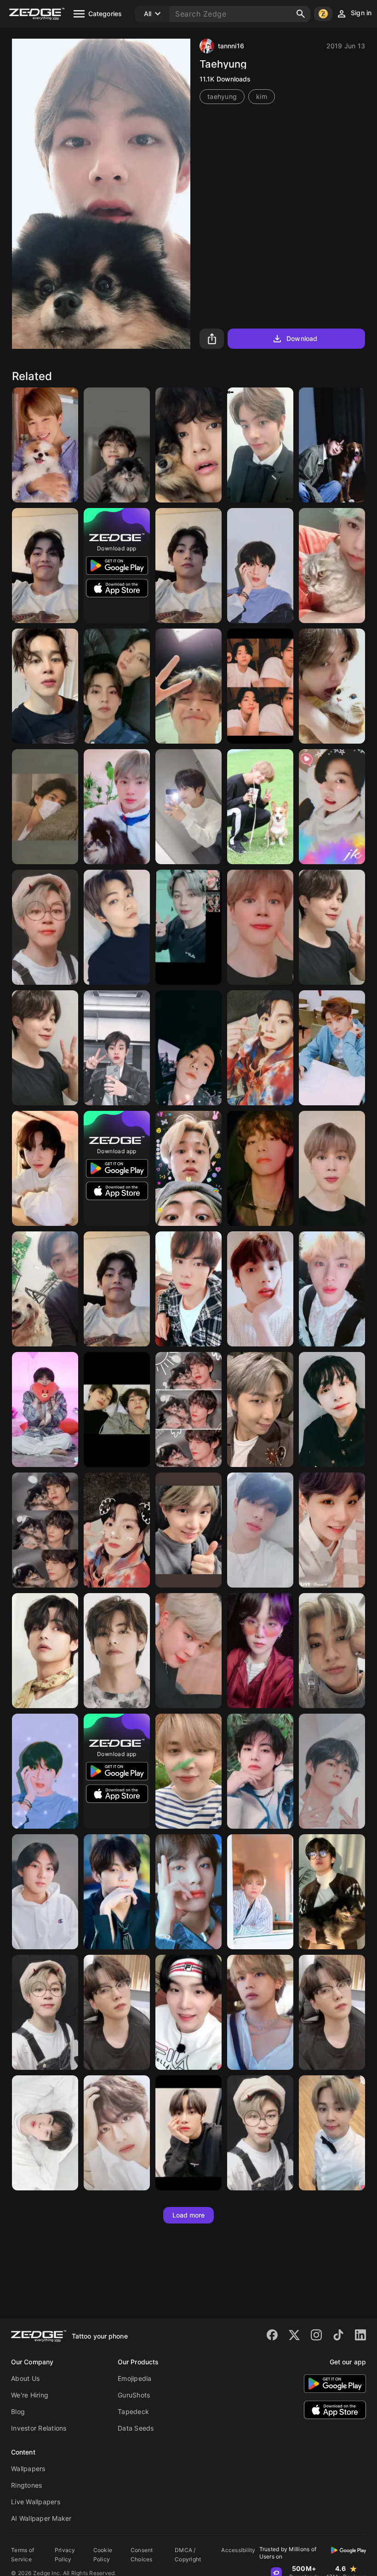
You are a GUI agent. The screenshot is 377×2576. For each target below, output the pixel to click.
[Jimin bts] (332, 927)
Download (302, 338)
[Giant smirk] (45, 566)
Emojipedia (135, 2378)
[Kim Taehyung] (45, 1651)
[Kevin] (117, 927)
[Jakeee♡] (117, 1048)
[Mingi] (332, 1048)
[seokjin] (332, 445)
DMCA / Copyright (188, 2555)
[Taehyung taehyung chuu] (45, 807)
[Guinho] (332, 2012)
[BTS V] (260, 1892)
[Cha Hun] (332, 566)
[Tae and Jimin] (188, 1168)
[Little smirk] (117, 1289)
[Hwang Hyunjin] (260, 1530)
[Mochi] (260, 2133)
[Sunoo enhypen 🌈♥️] (188, 807)
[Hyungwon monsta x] (332, 1409)
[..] (188, 927)
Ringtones (26, 2485)
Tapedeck (133, 2411)
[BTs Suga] (188, 1530)
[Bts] (260, 686)
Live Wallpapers (36, 2502)
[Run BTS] (260, 807)
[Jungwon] (45, 1892)
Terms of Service (23, 2555)
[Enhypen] (260, 445)
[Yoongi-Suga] (117, 2012)
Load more (189, 2215)
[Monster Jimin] (45, 2012)
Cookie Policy (103, 2555)
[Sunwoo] (188, 2133)
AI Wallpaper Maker (41, 2518)
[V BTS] (188, 445)
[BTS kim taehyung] (117, 2133)
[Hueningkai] (260, 1289)
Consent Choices (142, 2555)
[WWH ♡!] (45, 2133)
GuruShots (134, 2395)
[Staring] (188, 566)
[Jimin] (45, 686)
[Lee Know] (332, 686)
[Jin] (117, 807)
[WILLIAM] (332, 1651)
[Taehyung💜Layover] (260, 2012)
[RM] (45, 1289)
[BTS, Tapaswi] (117, 1530)
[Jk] (332, 807)
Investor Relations (39, 2428)
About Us (25, 2378)
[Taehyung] (117, 445)
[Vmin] (117, 1409)
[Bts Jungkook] (260, 1048)
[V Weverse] (188, 686)
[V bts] (332, 1771)
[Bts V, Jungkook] (117, 686)
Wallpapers (28, 2469)
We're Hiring (30, 2395)
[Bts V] (260, 1168)
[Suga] (332, 1530)
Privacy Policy (65, 2555)
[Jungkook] (45, 1168)
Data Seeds (136, 2428)
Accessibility (238, 2550)
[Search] (301, 14)
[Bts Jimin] (45, 445)
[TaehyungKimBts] (332, 1892)
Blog (18, 2411)
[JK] (188, 1048)
